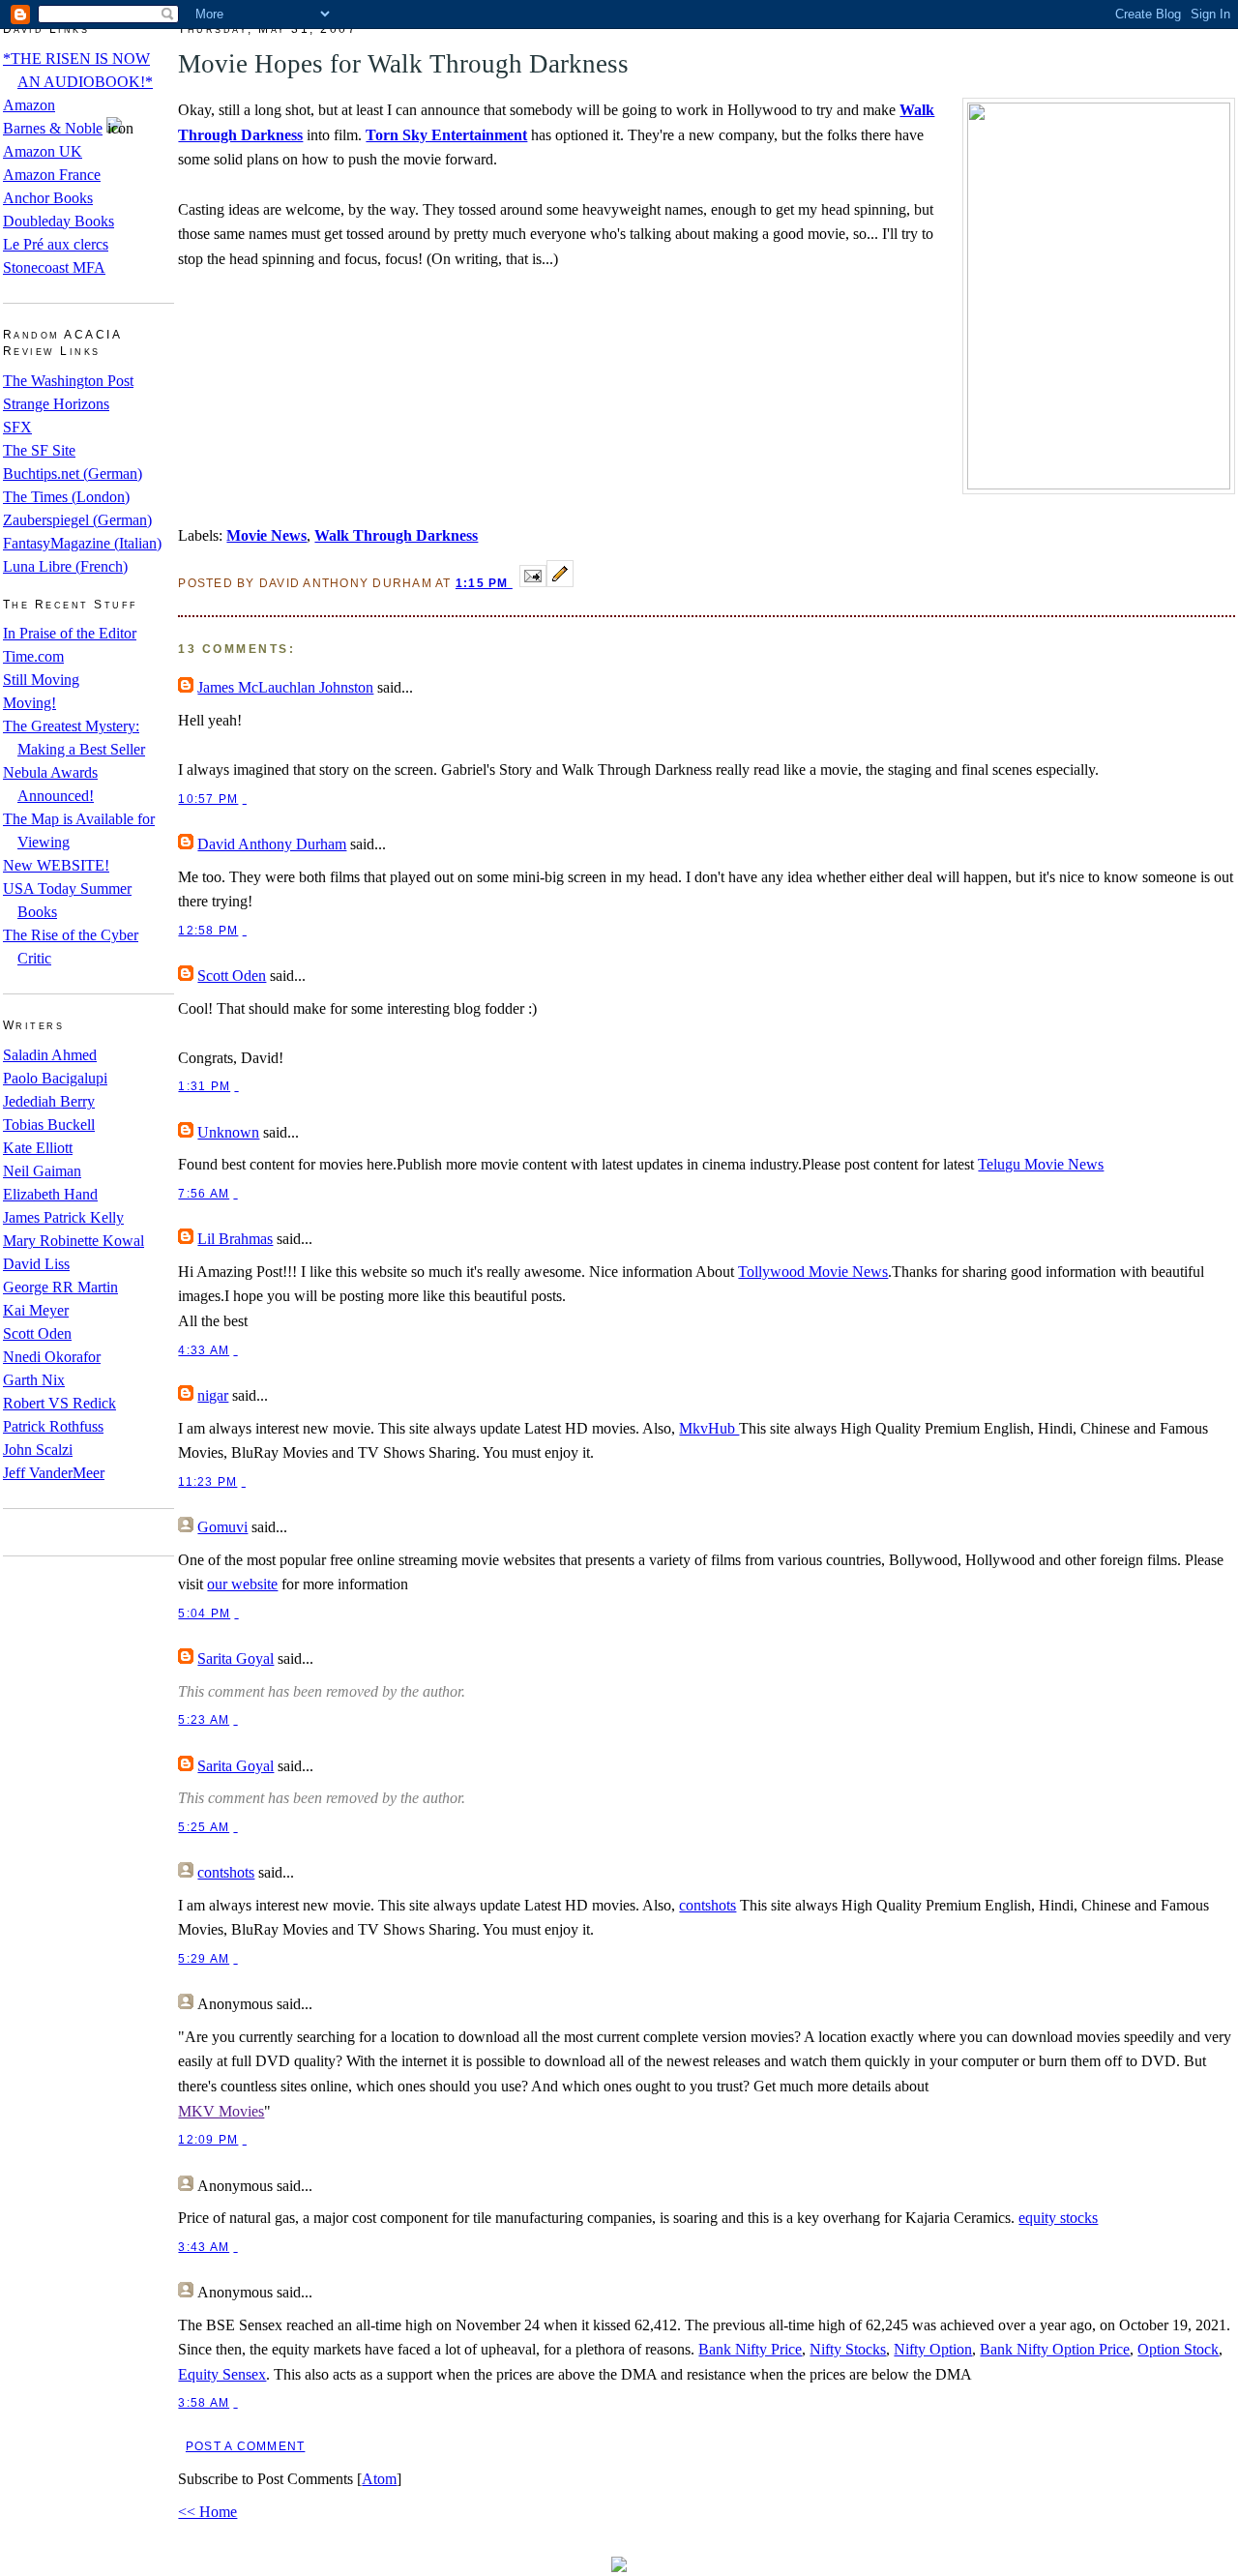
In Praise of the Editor (70, 633)
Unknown (228, 1132)
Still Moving (41, 680)
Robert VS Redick (59, 1403)
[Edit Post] (560, 582)
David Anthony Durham (272, 844)
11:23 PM (207, 1482)
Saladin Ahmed (50, 1055)
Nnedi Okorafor (52, 1357)
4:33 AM (204, 1350)
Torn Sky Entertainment (446, 135)
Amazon (29, 105)
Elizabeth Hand (50, 1194)
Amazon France (52, 175)
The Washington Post (68, 381)
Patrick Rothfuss (53, 1426)
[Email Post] (533, 582)
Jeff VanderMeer (54, 1473)
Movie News (266, 535)
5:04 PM (204, 1614)
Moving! (29, 703)
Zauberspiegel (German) (77, 520)
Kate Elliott (38, 1148)
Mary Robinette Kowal (74, 1241)
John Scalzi (38, 1450)
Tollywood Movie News (813, 1272)
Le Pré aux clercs (56, 244)
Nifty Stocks (848, 2349)
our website (242, 1584)
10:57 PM (208, 799)
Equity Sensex (222, 2374)
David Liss (36, 1264)
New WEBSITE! (56, 865)
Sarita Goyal (236, 1658)
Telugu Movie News (1041, 1164)
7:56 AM (204, 1194)
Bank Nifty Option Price (1055, 2349)
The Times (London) (66, 497)
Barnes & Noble (53, 128)
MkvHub (709, 1428)
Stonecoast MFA (54, 267)
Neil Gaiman (42, 1171)
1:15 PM (484, 583)
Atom (379, 2479)
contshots (226, 1872)
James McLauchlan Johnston (285, 687)
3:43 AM (204, 2247)
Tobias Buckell (49, 1125)
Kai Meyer (36, 1310)
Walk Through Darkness (396, 535)
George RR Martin (60, 1287)
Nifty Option (933, 2349)
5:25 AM (204, 1827)
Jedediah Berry (49, 1101)
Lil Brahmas (235, 1239)
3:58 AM (204, 2403)
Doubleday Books (59, 221)
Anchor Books (48, 198)
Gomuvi (222, 1527)
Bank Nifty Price (750, 2349)
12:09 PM (208, 2140)
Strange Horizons (56, 404)
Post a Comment (245, 2446)
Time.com (33, 656)
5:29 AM (204, 1959)
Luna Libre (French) (65, 566)
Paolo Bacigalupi (55, 1078)
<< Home (207, 2512)
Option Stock (1178, 2349)
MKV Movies (221, 2111)
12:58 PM (208, 931)
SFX (17, 427)
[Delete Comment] (245, 799)
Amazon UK (43, 151)
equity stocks (1058, 2218)
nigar (213, 1395)
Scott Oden (37, 1333)
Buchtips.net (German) (73, 474)
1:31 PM (204, 1086)
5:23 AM (204, 1720)
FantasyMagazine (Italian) (82, 543)
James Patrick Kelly (63, 1217)
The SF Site (39, 450)
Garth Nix (34, 1380)
